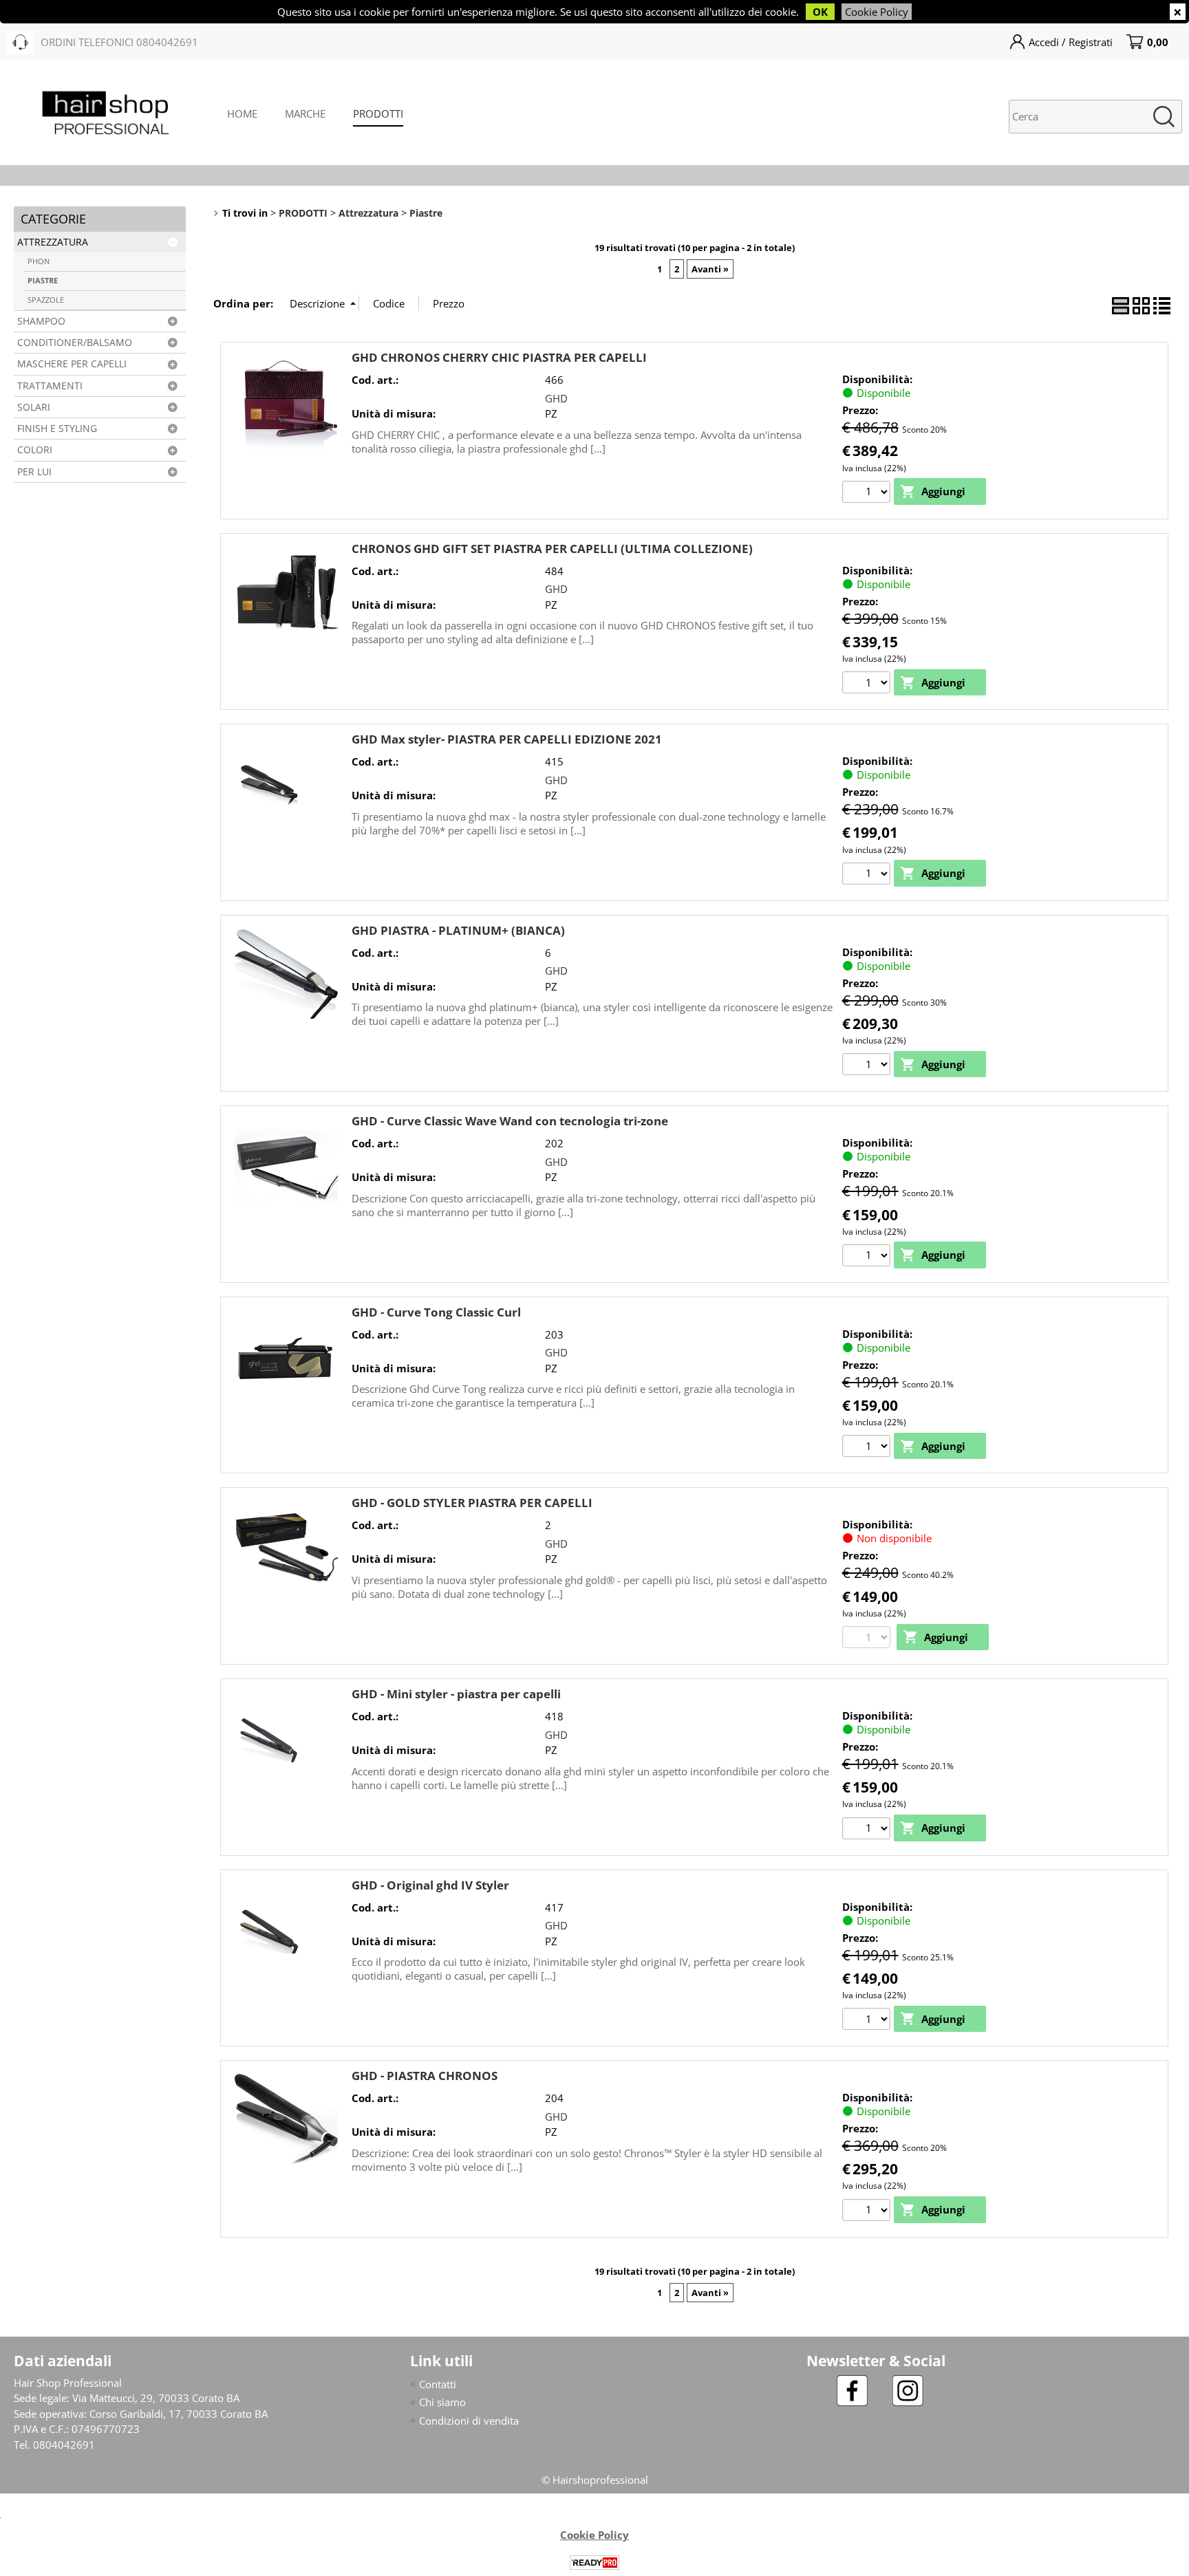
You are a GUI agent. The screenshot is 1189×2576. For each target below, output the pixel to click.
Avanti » (710, 269)
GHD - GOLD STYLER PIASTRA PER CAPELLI (472, 1503)
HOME (242, 113)
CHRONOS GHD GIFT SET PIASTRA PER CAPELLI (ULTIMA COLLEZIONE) (552, 549)
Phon (39, 261)
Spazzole (46, 300)
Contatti (438, 2384)
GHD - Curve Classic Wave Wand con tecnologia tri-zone (510, 1121)
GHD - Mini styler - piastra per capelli (456, 1694)
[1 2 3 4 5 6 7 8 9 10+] (868, 491)
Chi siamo (442, 2402)
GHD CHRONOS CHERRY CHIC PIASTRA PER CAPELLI (499, 357)
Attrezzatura (53, 242)
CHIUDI (1178, 12)
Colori (35, 450)
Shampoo (41, 321)
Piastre (43, 280)
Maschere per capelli (72, 364)
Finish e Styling (57, 429)
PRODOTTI (378, 113)
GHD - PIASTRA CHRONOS (425, 2076)
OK (820, 12)
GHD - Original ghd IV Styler (430, 1885)
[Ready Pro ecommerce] (594, 2563)
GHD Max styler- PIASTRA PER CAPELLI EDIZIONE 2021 (507, 739)
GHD (556, 398)
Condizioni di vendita (469, 2421)
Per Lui (34, 472)
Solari (34, 407)
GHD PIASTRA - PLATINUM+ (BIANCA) (458, 930)
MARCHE (305, 113)
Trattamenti (50, 386)
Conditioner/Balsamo (75, 343)
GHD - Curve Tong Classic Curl (436, 1312)
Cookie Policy (877, 12)
